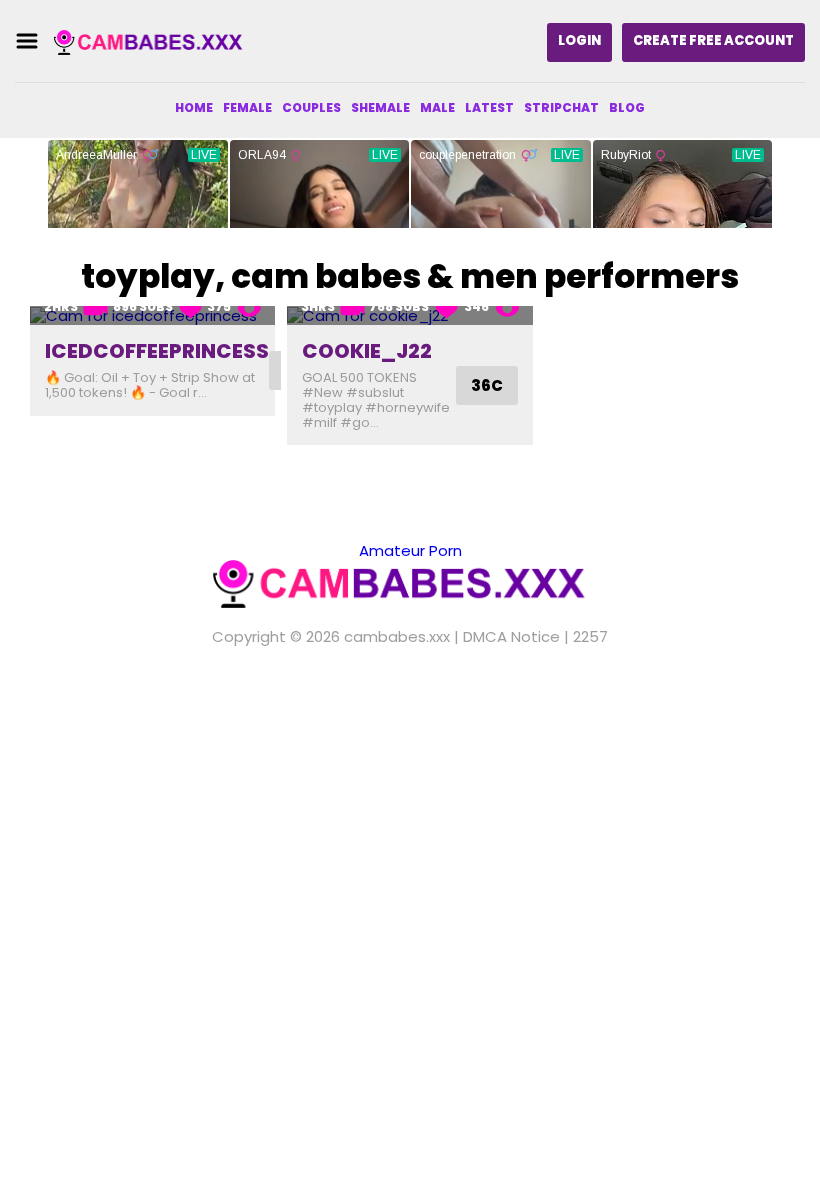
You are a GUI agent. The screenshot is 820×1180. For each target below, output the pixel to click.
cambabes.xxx (397, 636)
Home (194, 107)
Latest (489, 107)
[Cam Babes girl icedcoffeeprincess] (152, 315)
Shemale (380, 107)
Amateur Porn (410, 550)
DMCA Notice (511, 636)
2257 (590, 636)
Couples (311, 107)
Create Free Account (713, 40)
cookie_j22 (367, 351)
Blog (627, 107)
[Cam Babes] (154, 41)
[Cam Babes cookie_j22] (409, 315)
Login (579, 40)
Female (247, 107)
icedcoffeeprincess (157, 351)
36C (487, 385)
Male (437, 107)
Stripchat (561, 107)
